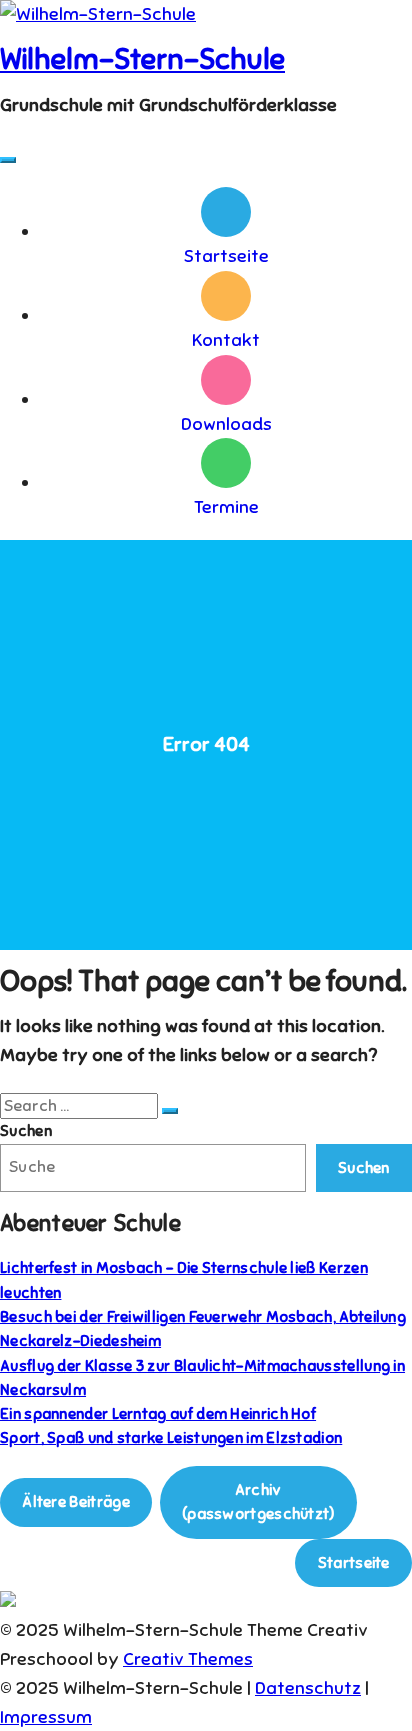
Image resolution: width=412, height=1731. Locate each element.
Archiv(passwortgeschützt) (258, 1501)
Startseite (226, 256)
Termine (226, 507)
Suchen (26, 1130)
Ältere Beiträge (76, 1501)
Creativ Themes (188, 1659)
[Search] (170, 1111)
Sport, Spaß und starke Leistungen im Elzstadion (171, 1437)
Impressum (46, 1717)
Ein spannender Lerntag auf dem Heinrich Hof (158, 1413)
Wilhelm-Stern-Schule (142, 59)
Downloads (226, 424)
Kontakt (226, 340)
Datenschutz (308, 1688)
